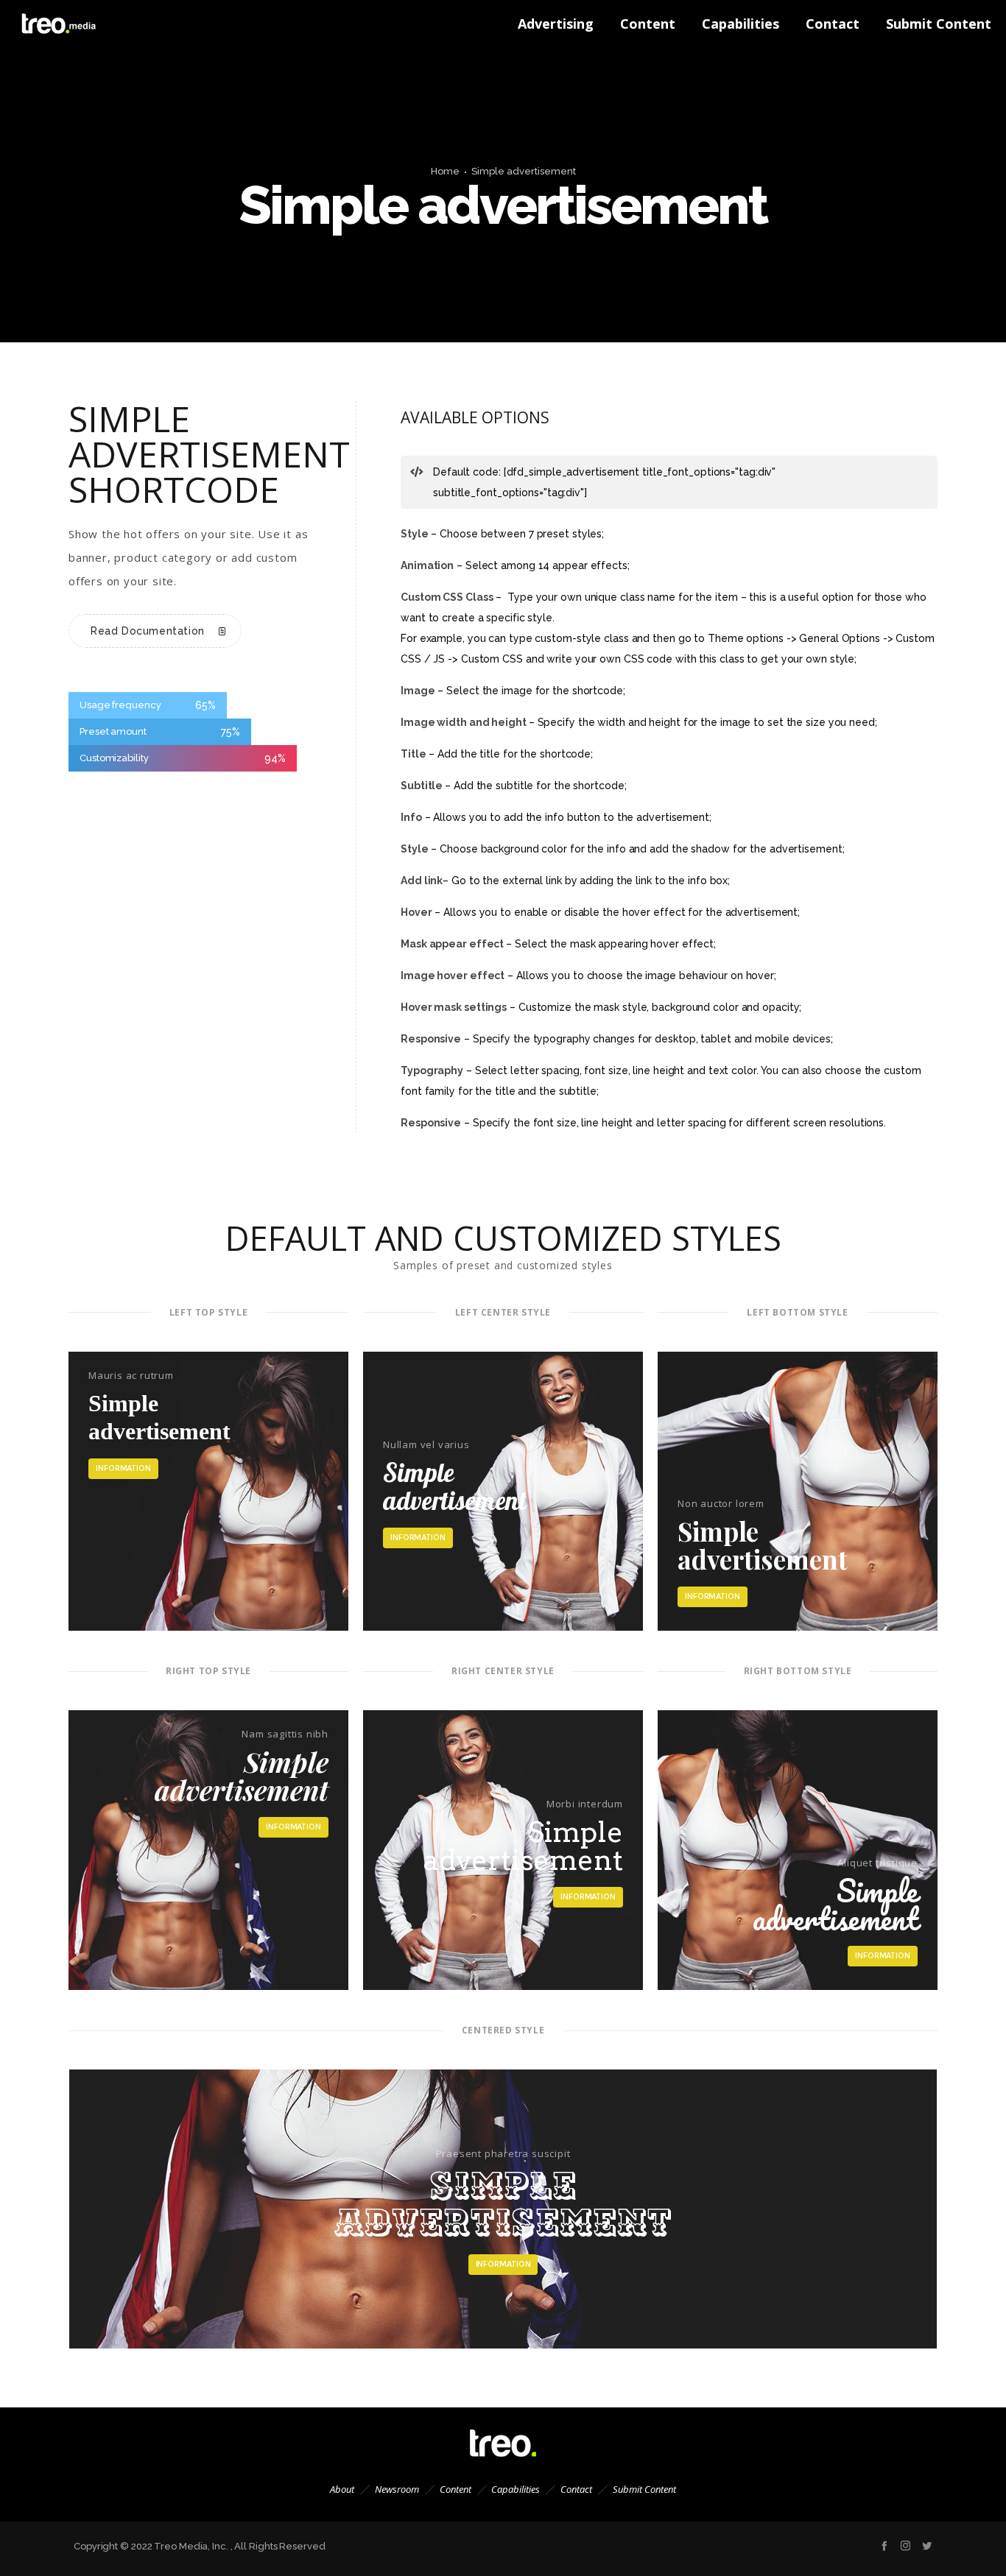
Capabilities (516, 2489)
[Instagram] (905, 2545)
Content (455, 2489)
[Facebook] (884, 2545)
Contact (576, 2489)
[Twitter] (927, 2545)
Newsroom (397, 2489)
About (342, 2489)
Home (445, 171)
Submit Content (644, 2489)
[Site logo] (44, 24)
